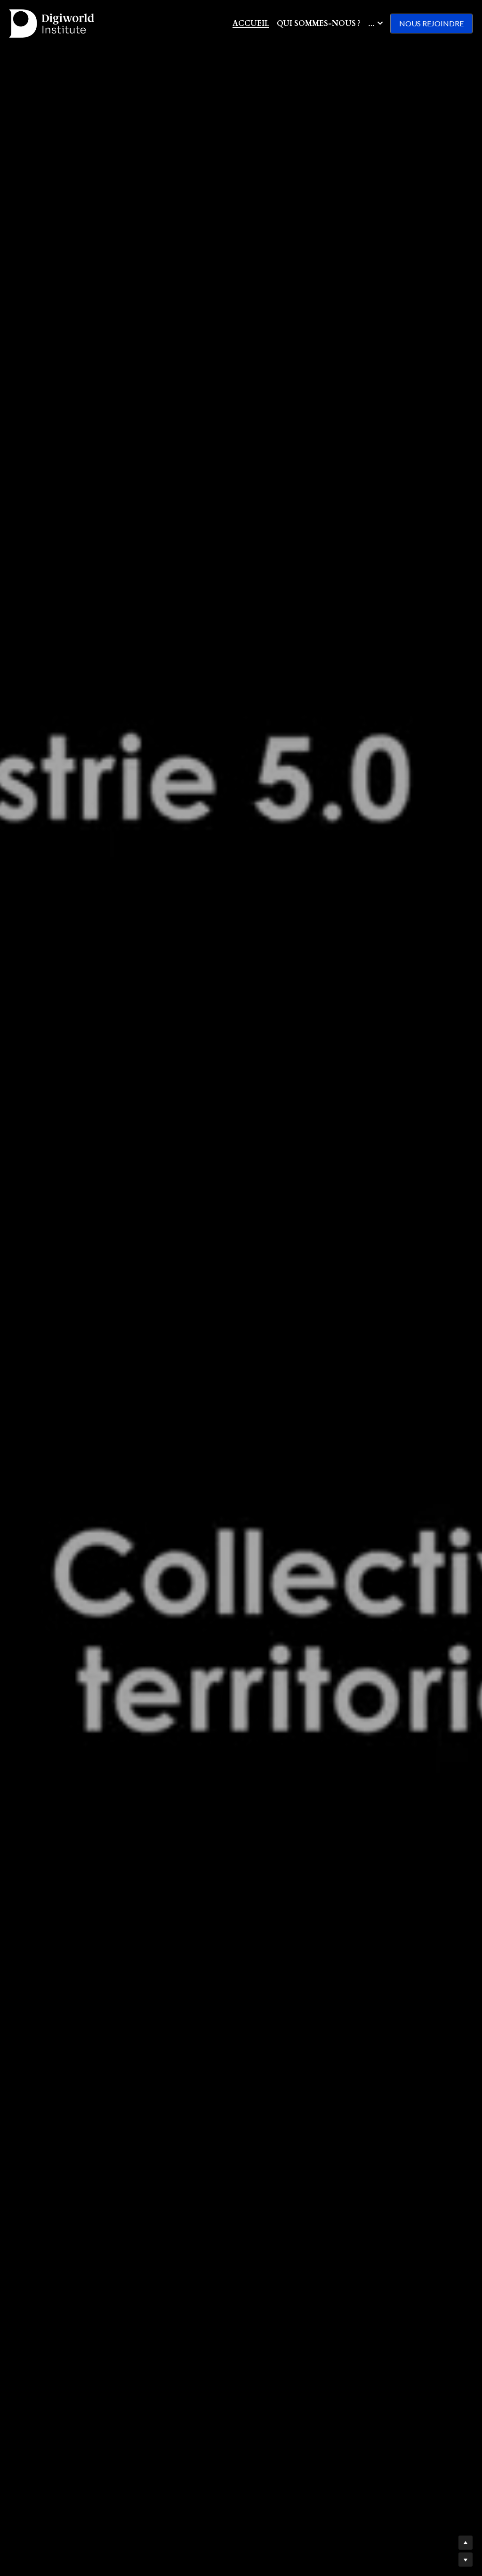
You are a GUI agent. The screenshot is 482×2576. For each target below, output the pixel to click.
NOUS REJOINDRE (431, 23)
